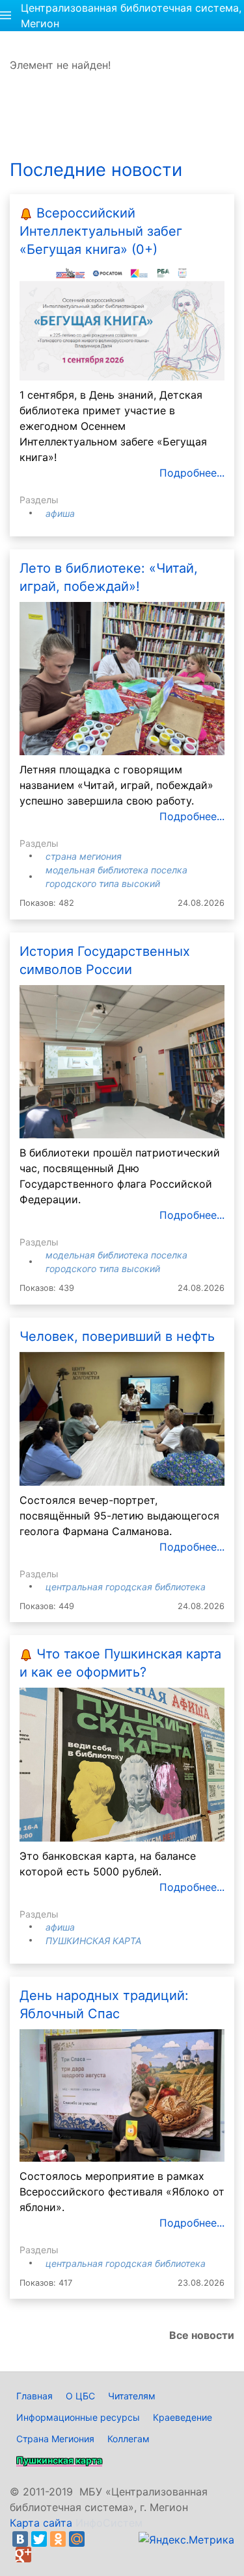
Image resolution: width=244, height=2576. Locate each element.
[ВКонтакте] (20, 2539)
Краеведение (183, 2417)
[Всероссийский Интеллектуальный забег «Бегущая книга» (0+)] (122, 322)
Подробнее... (192, 473)
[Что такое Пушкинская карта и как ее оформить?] (122, 1764)
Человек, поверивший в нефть (117, 1336)
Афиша (60, 513)
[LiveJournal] (96, 2539)
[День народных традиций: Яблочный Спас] (122, 2095)
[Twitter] (39, 2539)
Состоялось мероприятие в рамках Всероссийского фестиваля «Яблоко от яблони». (122, 2192)
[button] (6, 16)
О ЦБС (80, 2396)
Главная (34, 2396)
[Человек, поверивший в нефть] (122, 1418)
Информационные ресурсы (78, 2417)
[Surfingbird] (42, 2555)
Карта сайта (41, 2523)
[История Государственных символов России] (122, 1060)
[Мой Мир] (77, 2539)
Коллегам (129, 2439)
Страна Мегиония (84, 856)
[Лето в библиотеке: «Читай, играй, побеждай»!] (122, 677)
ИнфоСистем (109, 2523)
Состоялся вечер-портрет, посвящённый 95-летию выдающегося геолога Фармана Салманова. (119, 1516)
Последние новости (96, 170)
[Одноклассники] (58, 2539)
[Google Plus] (23, 2555)
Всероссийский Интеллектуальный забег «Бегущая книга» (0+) (101, 231)
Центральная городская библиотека (126, 1587)
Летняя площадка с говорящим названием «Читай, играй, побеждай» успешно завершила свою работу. (116, 785)
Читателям (132, 2396)
